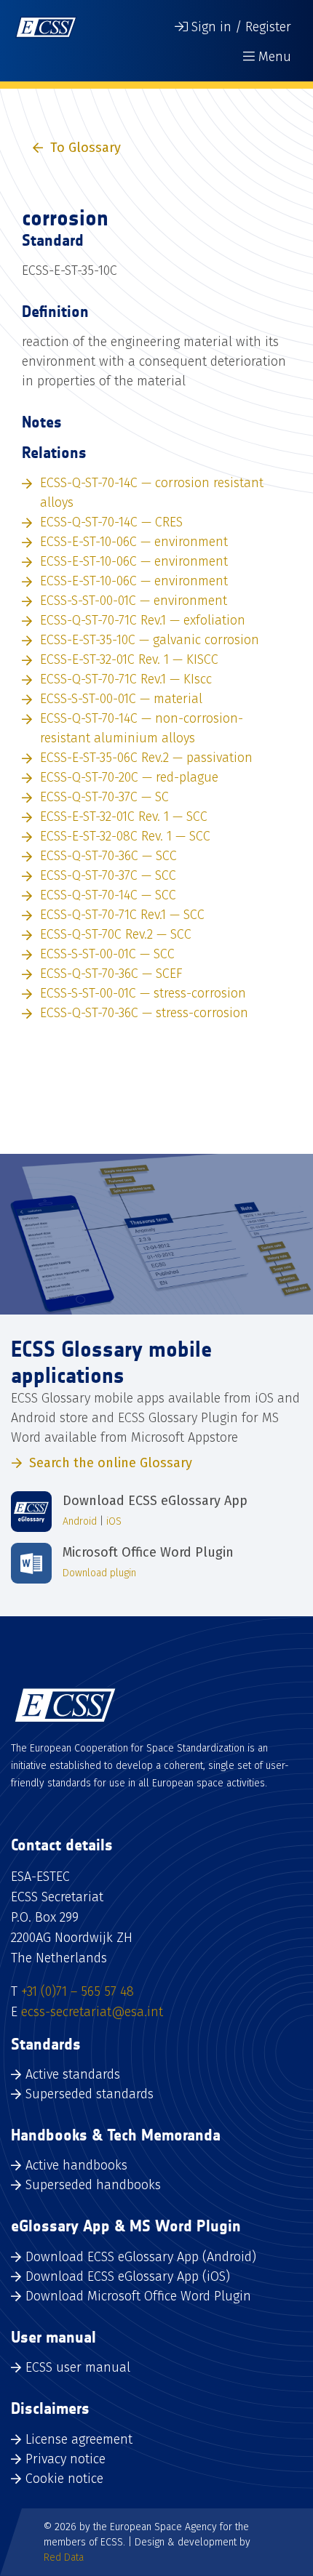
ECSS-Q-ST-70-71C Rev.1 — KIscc (126, 679)
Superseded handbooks (93, 2185)
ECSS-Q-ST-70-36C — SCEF (111, 974)
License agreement (79, 2439)
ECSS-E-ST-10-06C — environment (134, 542)
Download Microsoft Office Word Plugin (138, 2296)
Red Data (64, 2557)
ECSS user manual (78, 2367)
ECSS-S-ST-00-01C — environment (134, 601)
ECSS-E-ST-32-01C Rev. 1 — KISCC (129, 659)
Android (80, 1521)
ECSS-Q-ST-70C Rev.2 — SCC (116, 934)
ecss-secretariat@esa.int (92, 2012)
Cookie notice (64, 2479)
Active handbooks (76, 2165)
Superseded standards (90, 2094)
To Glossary (86, 148)
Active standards (73, 2074)
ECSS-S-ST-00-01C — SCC (107, 954)
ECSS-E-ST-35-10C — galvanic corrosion (150, 640)
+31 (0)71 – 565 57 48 (78, 1991)
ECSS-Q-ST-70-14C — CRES (111, 522)
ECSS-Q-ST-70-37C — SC (104, 797)
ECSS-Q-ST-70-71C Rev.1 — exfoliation (143, 620)
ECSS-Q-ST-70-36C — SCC (108, 856)
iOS (114, 1521)
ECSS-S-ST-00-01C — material (121, 699)
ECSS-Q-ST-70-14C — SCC (108, 895)
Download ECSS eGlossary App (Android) (141, 2257)
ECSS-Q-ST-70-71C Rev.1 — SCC (122, 915)
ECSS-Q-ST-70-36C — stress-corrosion (144, 1013)
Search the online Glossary (111, 1463)
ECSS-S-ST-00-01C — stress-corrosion (143, 993)
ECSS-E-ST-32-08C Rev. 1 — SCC (125, 836)
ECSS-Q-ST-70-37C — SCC (108, 875)
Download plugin (99, 1573)
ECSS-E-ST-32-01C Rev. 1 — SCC (124, 816)
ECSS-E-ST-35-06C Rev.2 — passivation (146, 758)
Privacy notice (66, 2459)
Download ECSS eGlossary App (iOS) (128, 2276)
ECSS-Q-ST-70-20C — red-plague (129, 777)
